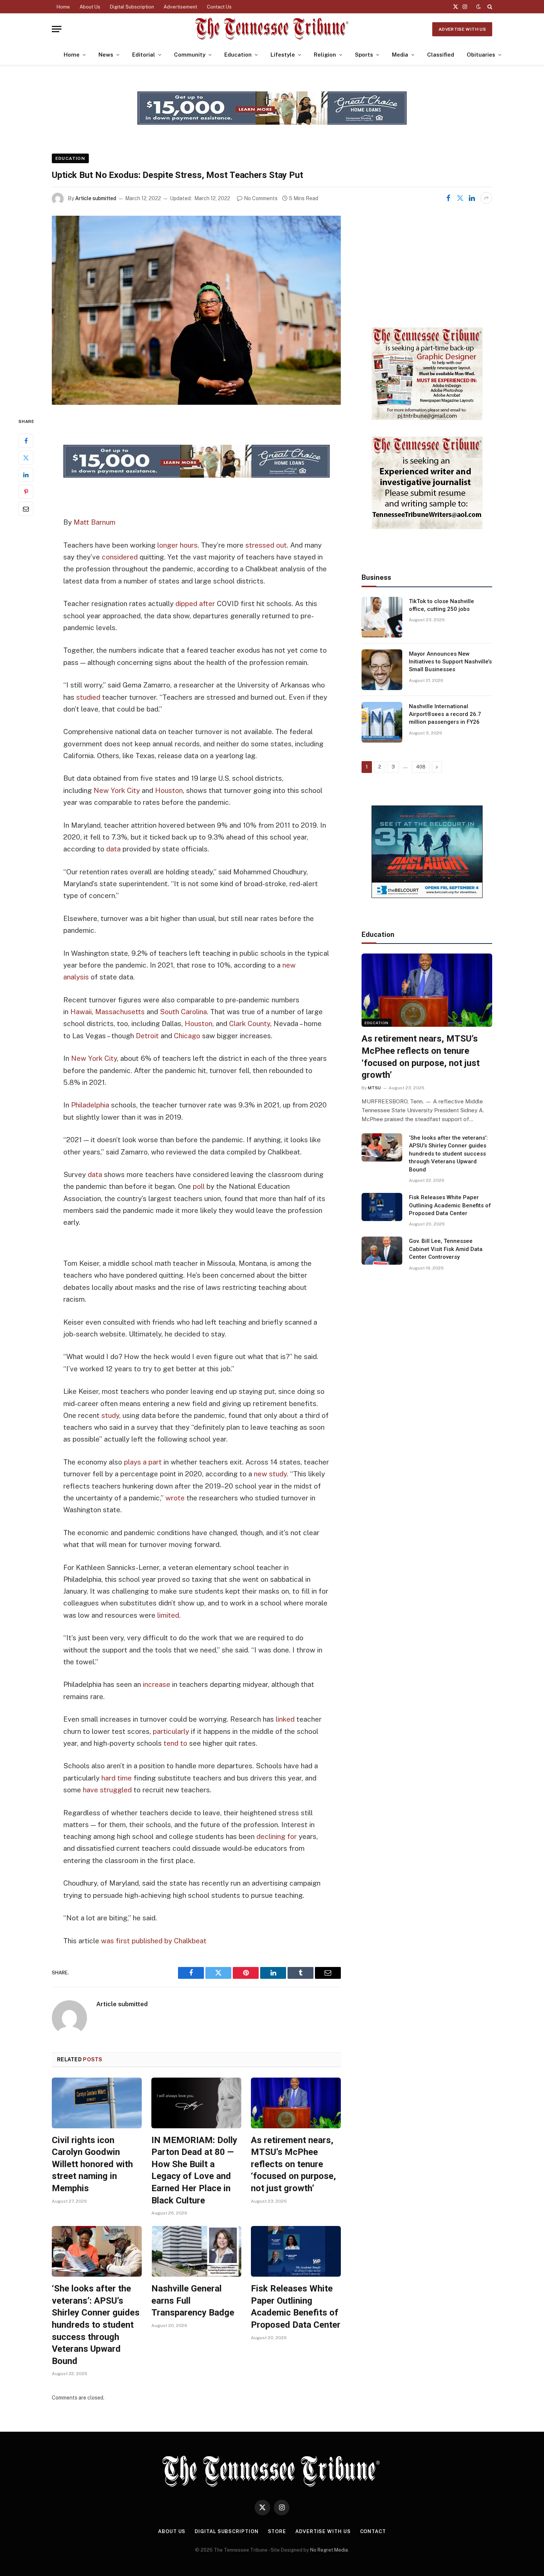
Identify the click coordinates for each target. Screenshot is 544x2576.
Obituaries (481, 55)
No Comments (261, 198)
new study (270, 1474)
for (292, 1836)
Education (238, 55)
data (113, 849)
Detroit (147, 1036)
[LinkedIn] (26, 475)
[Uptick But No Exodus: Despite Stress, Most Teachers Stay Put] (196, 310)
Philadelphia (90, 1105)
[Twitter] (26, 458)
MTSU (374, 1088)
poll (199, 1186)
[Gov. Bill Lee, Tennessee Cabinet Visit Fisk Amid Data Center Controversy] (382, 1251)
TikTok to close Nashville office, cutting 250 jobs (441, 605)
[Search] (489, 7)
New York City (117, 790)
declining (271, 1836)
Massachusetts (120, 1012)
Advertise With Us (462, 29)
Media (400, 55)
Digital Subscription (132, 7)
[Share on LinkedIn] (472, 198)
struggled (116, 1790)
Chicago (187, 1036)
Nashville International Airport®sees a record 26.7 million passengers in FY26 (445, 714)
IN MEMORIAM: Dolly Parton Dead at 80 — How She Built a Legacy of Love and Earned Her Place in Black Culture (194, 2170)
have (90, 1790)
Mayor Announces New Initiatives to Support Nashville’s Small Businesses (450, 662)
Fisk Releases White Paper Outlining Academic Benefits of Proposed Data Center (296, 2307)
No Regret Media (329, 2550)
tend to (175, 1743)
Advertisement (180, 7)
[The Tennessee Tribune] (272, 29)
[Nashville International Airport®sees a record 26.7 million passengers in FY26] (382, 722)
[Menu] (57, 29)
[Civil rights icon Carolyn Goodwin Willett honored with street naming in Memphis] (97, 2103)
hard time (117, 1778)
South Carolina (183, 1012)
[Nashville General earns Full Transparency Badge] (196, 2251)
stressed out (266, 545)
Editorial (144, 55)
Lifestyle (283, 55)
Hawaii (81, 1012)
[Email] (26, 509)
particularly (171, 1731)
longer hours (177, 545)
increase (157, 1684)
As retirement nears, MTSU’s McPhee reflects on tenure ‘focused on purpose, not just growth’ (293, 2164)
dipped (186, 603)
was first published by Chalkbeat (154, 1941)
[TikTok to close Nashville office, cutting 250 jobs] (382, 617)
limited (168, 1615)
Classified (441, 55)
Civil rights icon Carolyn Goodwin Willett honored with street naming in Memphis (92, 2164)
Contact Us (219, 7)
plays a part (143, 1462)
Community (190, 55)
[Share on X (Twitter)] (460, 198)
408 (421, 767)
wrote (175, 1498)
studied (88, 697)
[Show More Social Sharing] (486, 198)
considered (120, 557)
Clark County (250, 1023)
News (106, 55)
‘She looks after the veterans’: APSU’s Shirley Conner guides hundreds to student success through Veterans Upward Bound (96, 2325)
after (207, 603)
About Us (90, 7)
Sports (364, 55)
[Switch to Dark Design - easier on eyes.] (478, 7)
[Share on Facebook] (448, 198)
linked (285, 1719)
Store (277, 2531)
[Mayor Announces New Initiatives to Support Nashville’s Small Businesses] (382, 670)
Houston (169, 790)
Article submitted (96, 198)
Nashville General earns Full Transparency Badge (193, 2301)
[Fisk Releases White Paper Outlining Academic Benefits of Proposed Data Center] (296, 2251)
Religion (325, 55)
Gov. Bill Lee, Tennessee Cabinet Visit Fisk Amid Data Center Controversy (446, 1249)
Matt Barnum (95, 522)
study (110, 1415)
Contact (373, 2531)
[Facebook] (26, 441)
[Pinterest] (26, 492)
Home (63, 7)
